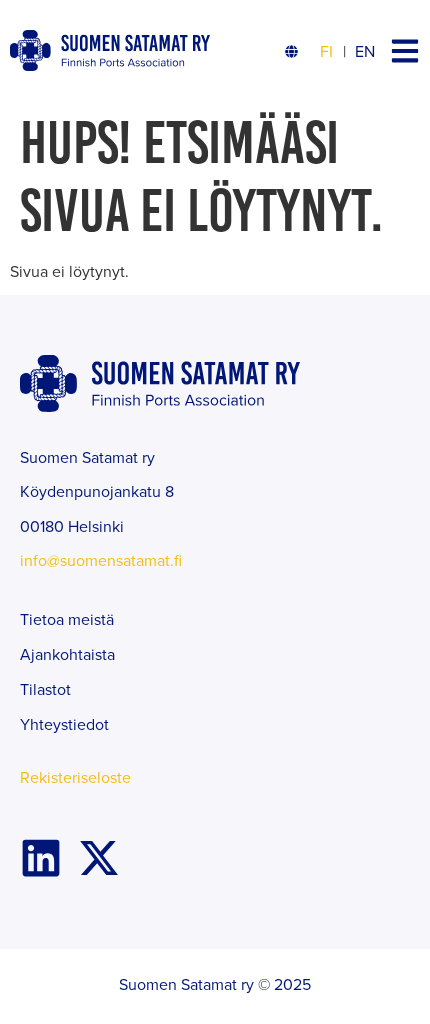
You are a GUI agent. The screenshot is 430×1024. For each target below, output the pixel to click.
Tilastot (45, 689)
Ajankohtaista (67, 654)
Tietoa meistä (67, 619)
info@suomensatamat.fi (101, 560)
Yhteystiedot (64, 724)
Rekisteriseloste (75, 777)
